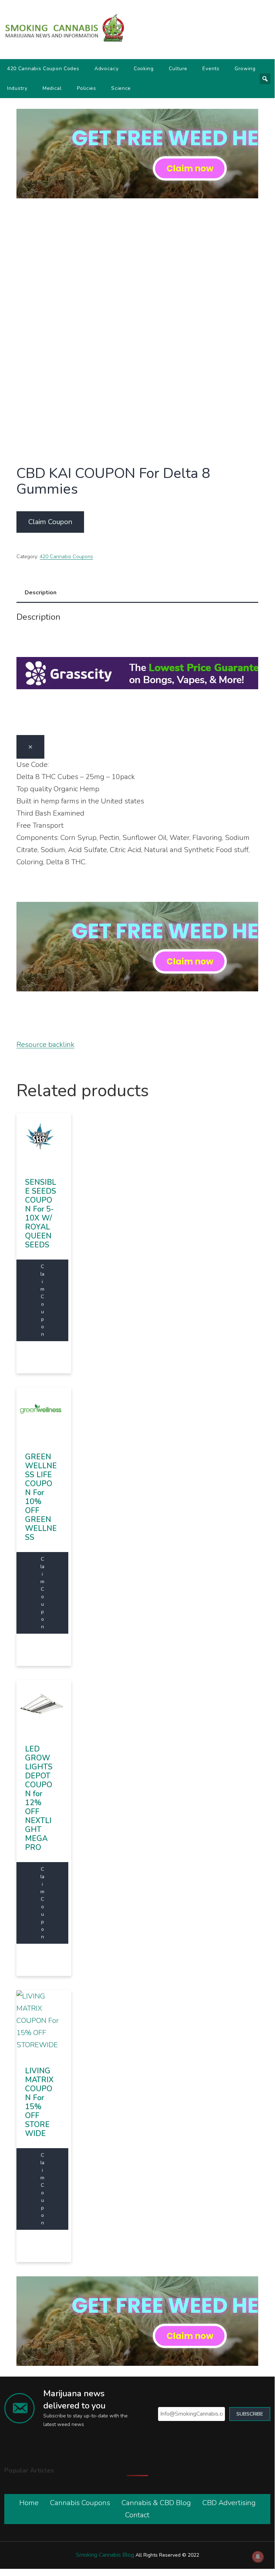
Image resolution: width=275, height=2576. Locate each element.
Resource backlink (45, 1045)
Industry (17, 88)
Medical (52, 88)
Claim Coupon (50, 522)
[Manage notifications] (258, 2557)
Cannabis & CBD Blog (156, 2503)
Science (121, 88)
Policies (87, 88)
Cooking (144, 69)
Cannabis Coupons (80, 2503)
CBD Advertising (229, 2503)
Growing (245, 69)
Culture (178, 69)
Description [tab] (41, 593)
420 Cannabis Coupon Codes (43, 69)
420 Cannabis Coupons (66, 557)
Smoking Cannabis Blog (105, 2555)
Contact (137, 2515)
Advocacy (107, 69)
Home (29, 2503)
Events (211, 69)
